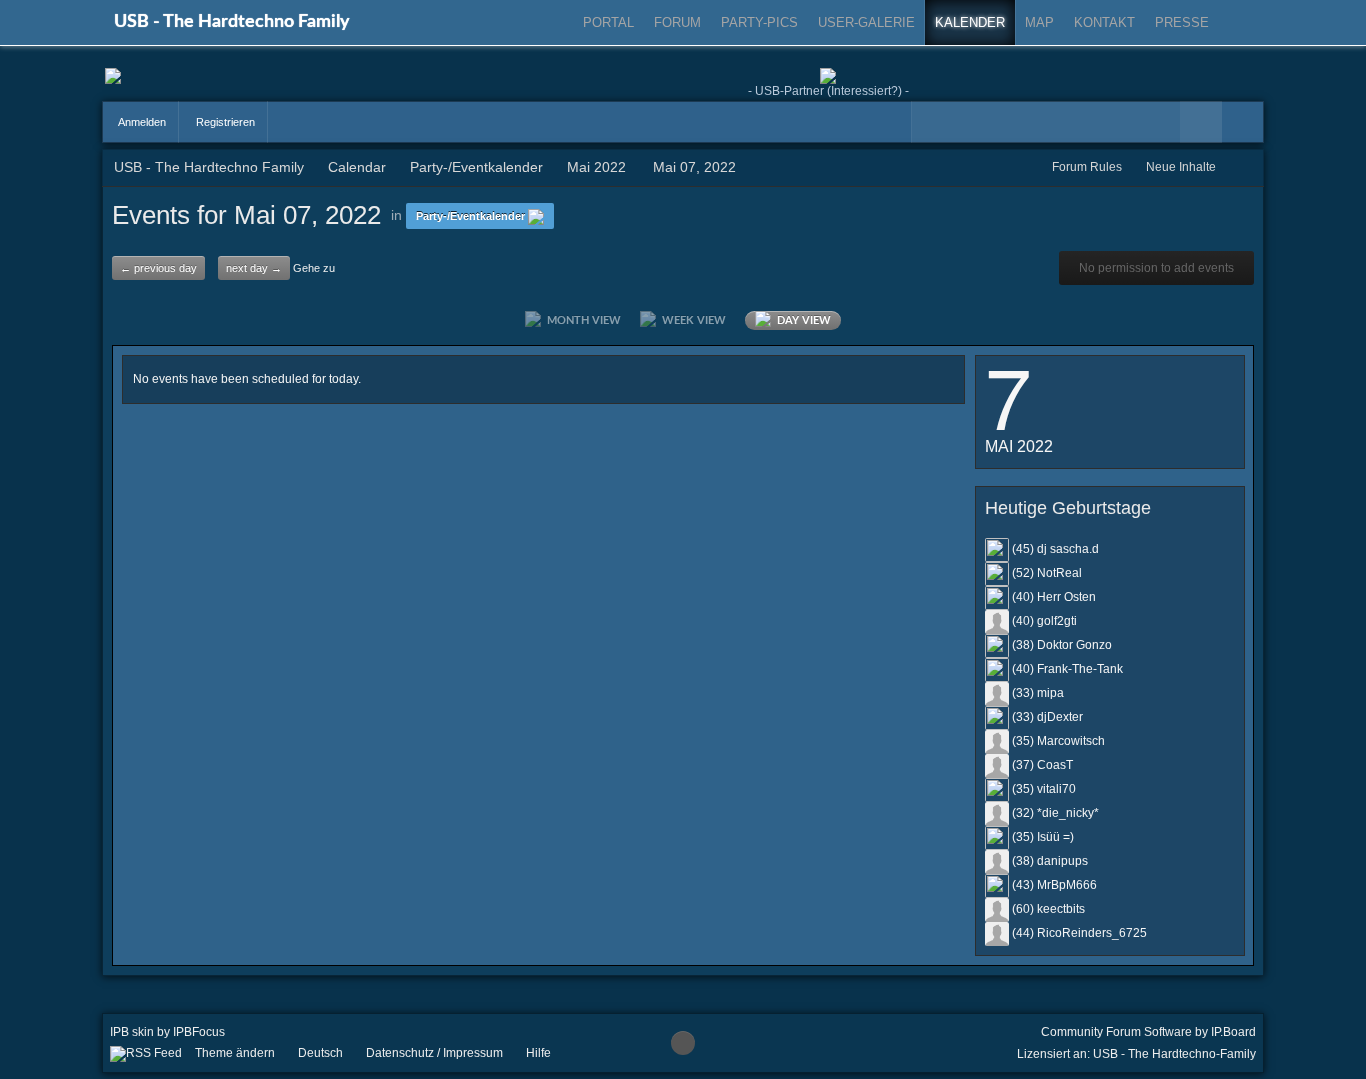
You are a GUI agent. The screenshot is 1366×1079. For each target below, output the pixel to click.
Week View (691, 320)
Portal (608, 22)
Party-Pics (759, 22)
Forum (677, 22)
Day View (801, 320)
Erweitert (1243, 122)
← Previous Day (158, 268)
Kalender (970, 22)
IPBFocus (199, 1032)
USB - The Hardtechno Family (232, 22)
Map (1039, 22)
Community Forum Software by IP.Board (1148, 1032)
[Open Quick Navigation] (1244, 167)
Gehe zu (314, 268)
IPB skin (132, 1032)
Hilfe (538, 1053)
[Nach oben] (683, 1043)
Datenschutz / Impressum (434, 1053)
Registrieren (224, 122)
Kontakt (1104, 22)
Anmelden (141, 122)
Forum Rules (1087, 167)
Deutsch (320, 1053)
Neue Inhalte (1181, 167)
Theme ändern (235, 1053)
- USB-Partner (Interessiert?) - (828, 91)
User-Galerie (866, 22)
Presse (1182, 22)
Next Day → (254, 268)
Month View (581, 320)
